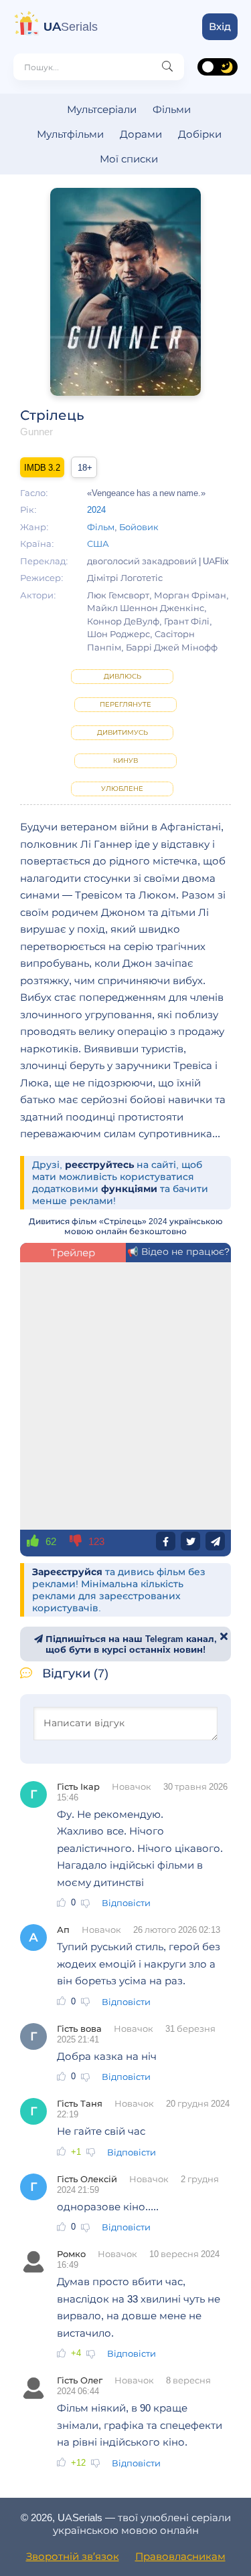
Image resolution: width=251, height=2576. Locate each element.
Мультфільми (70, 134)
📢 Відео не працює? (178, 1252)
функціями (129, 1189)
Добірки (200, 134)
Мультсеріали (102, 109)
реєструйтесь (99, 1165)
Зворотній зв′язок (73, 2556)
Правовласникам (180, 2556)
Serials (71, 27)
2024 (96, 509)
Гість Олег (80, 2380)
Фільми (172, 109)
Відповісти (126, 1903)
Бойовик (139, 527)
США (98, 544)
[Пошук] (167, 67)
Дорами (141, 134)
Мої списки (129, 159)
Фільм (101, 527)
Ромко (71, 2254)
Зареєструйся (67, 1572)
